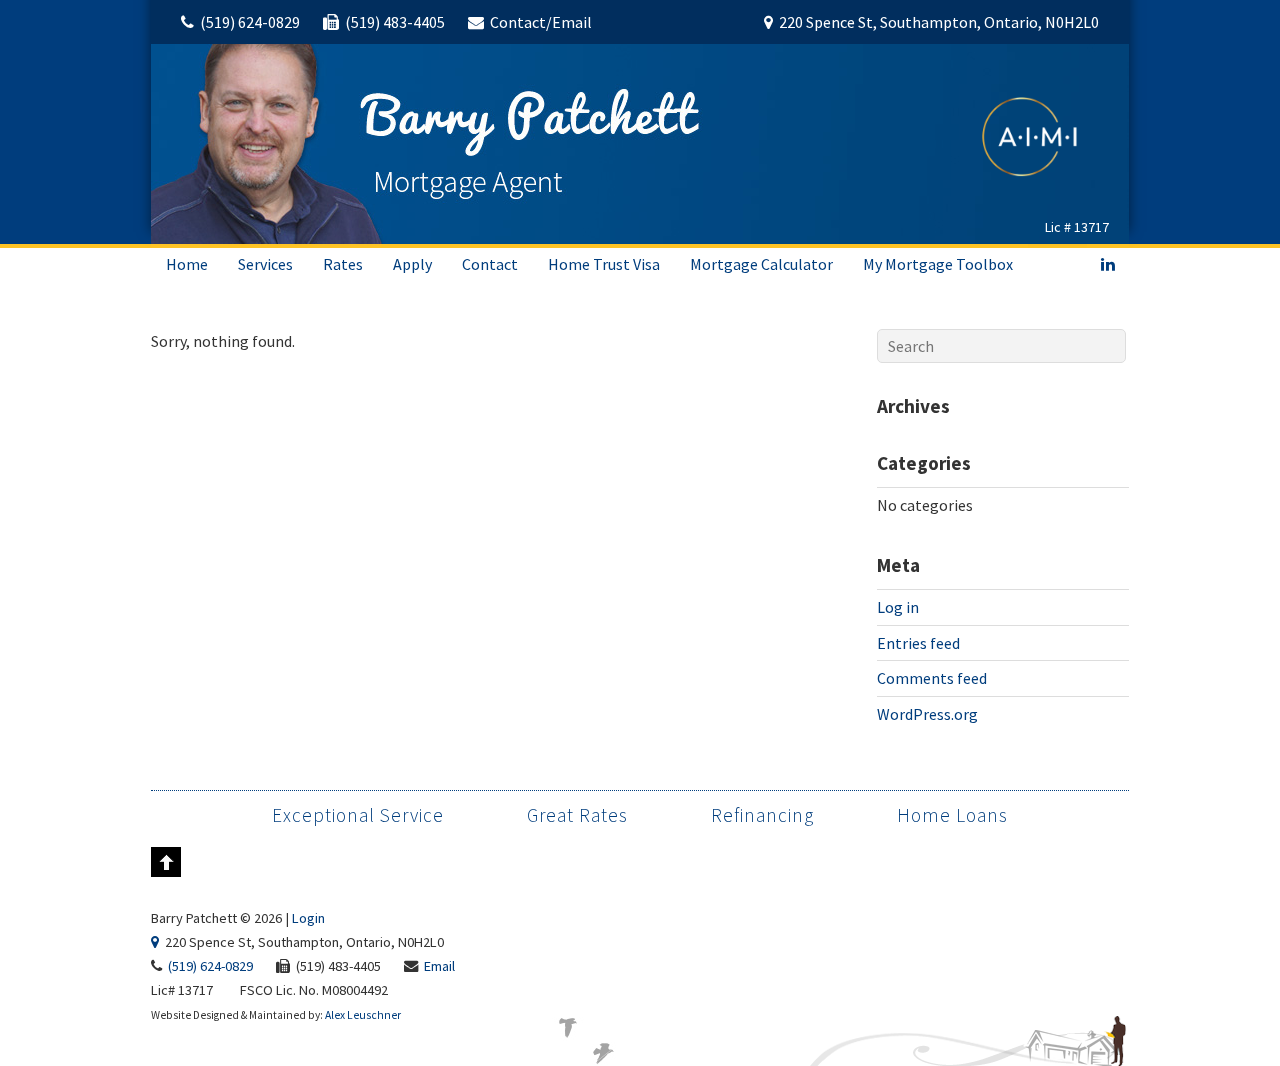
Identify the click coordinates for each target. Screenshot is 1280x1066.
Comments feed (932, 678)
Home (187, 264)
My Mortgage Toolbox (938, 264)
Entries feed (918, 643)
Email (439, 966)
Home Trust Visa (604, 264)
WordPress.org (927, 714)
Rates (343, 264)
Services (265, 264)
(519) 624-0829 (250, 22)
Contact (490, 264)
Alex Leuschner (363, 1015)
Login (308, 918)
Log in (898, 607)
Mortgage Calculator (761, 264)
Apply (412, 264)
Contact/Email (541, 22)
